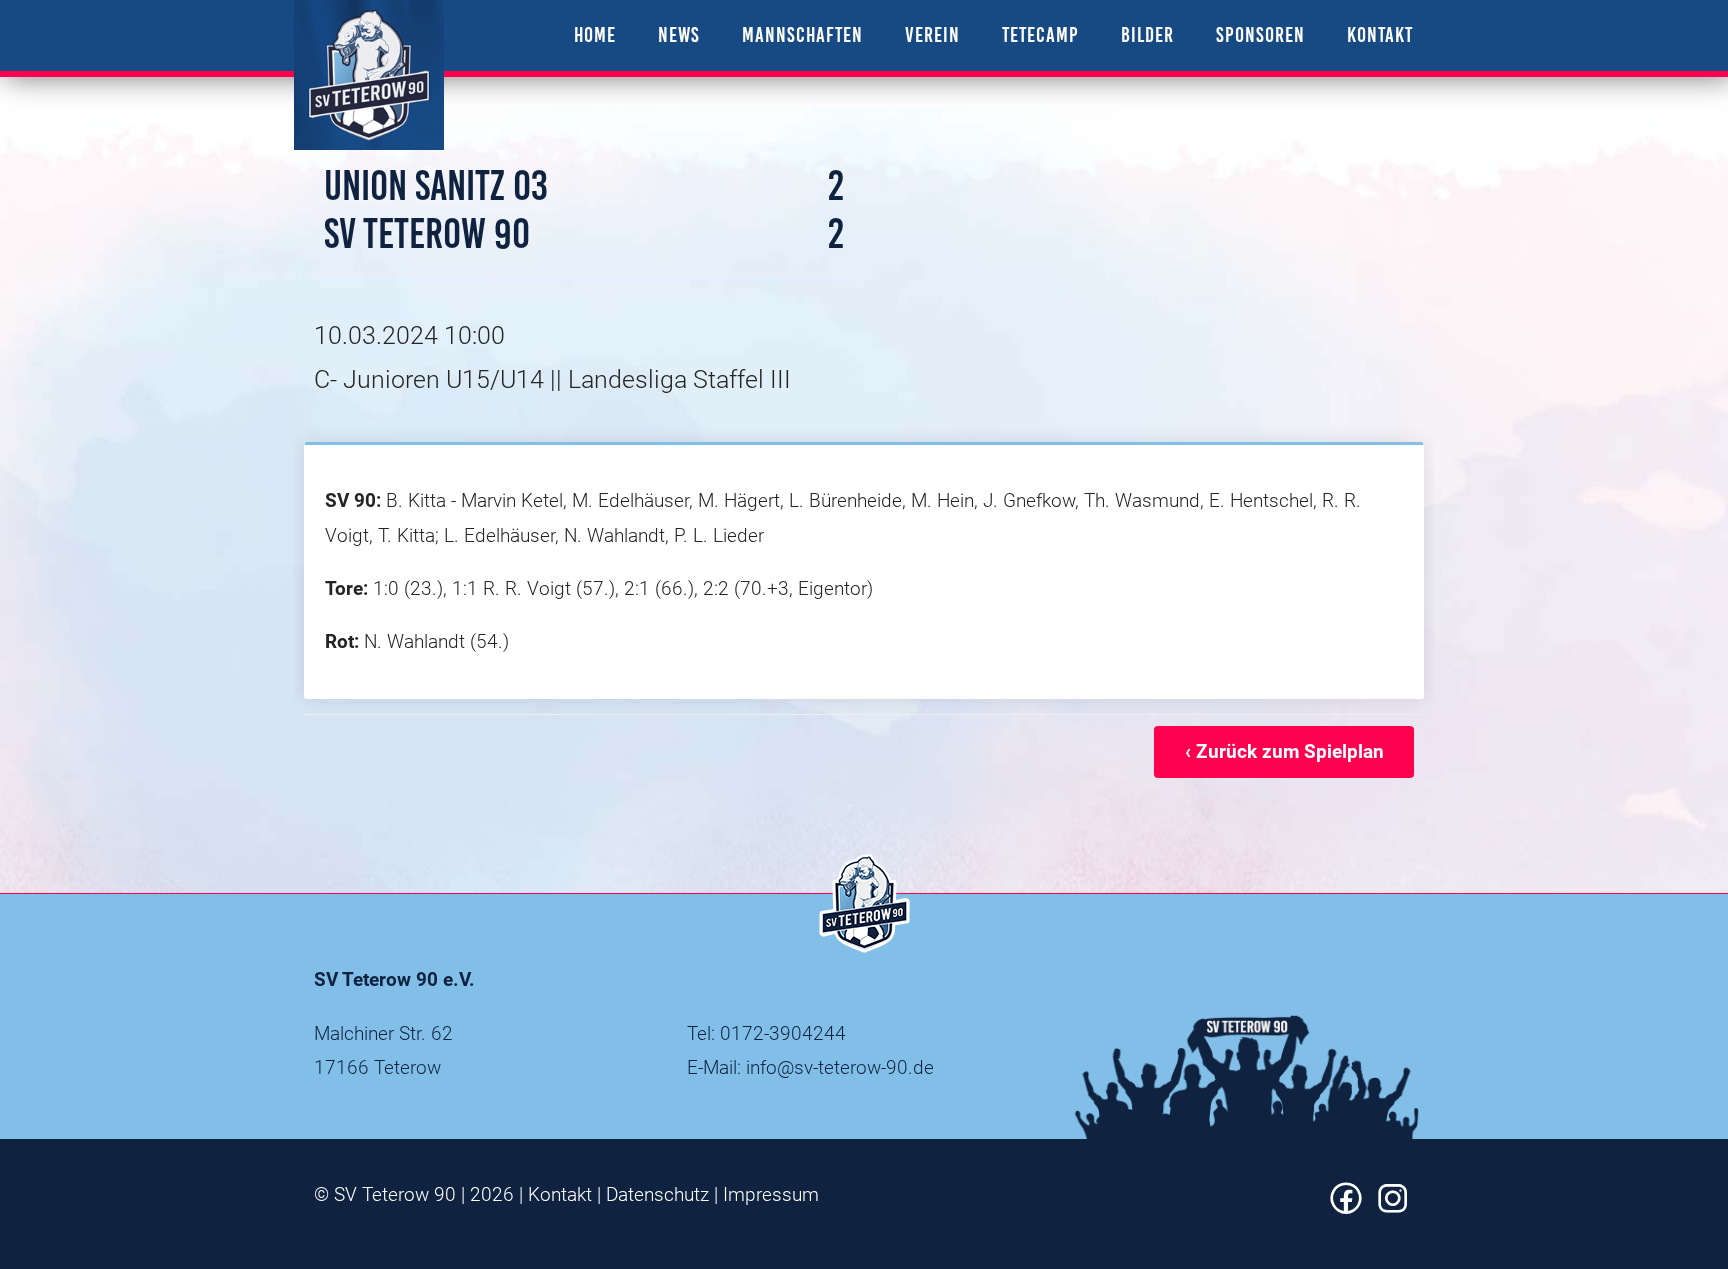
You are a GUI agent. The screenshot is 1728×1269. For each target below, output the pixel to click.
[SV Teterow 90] (369, 75)
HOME (595, 34)
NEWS (679, 34)
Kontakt (560, 1194)
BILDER (1147, 34)
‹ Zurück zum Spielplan (1284, 751)
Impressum (771, 1194)
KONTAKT (1380, 34)
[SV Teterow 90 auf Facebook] (1346, 1207)
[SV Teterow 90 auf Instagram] (1393, 1207)
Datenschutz (657, 1194)
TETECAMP (1040, 34)
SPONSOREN (1260, 34)
